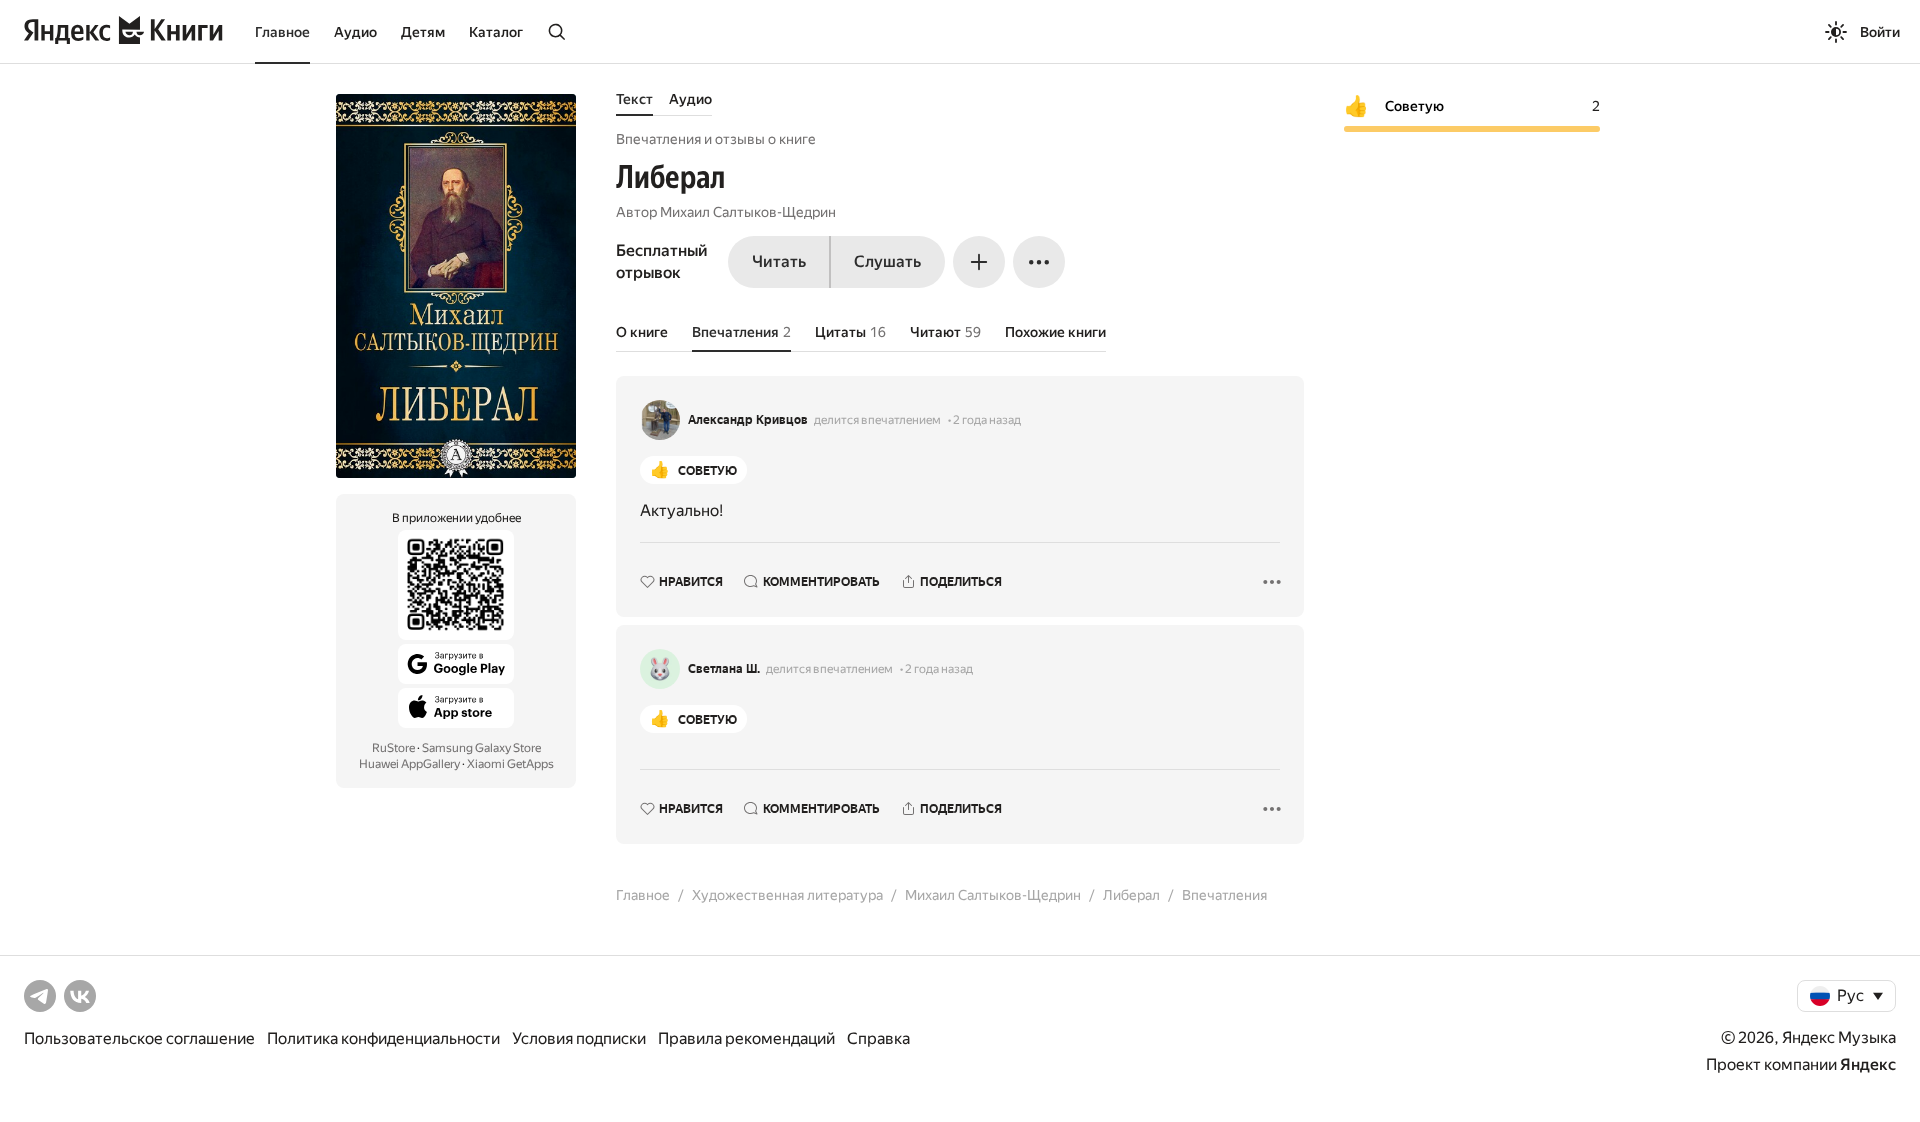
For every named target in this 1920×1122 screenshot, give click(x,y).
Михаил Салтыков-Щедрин (748, 212)
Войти (1880, 32)
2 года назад (987, 420)
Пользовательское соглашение (139, 1038)
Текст (634, 99)
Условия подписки (579, 1038)
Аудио (355, 32)
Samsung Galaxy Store (481, 748)
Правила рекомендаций (746, 1038)
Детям (423, 32)
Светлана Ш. (724, 669)
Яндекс (1868, 1064)
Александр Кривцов (748, 420)
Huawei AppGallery (409, 764)
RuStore (393, 748)
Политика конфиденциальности (383, 1038)
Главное (282, 32)
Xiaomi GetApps (510, 764)
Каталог (496, 32)
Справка (878, 1038)
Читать (779, 261)
